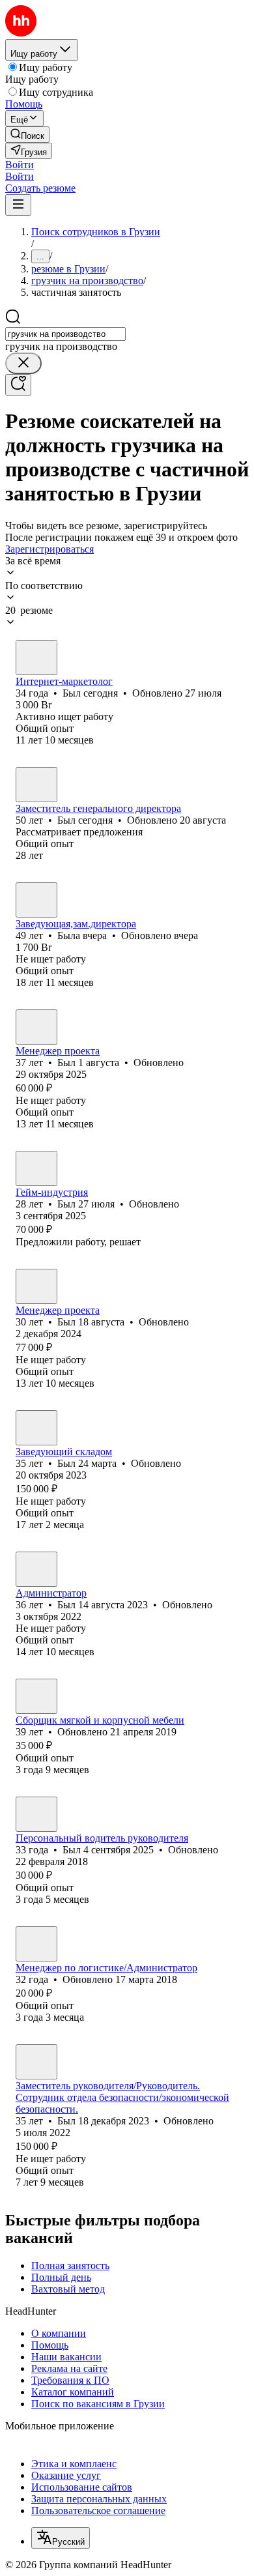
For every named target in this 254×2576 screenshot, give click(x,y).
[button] (20, 165)
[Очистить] (23, 363)
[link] (27, 135)
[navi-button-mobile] (18, 205)
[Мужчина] (36, 658)
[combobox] (65, 334)
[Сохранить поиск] (18, 385)
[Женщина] (36, 900)
